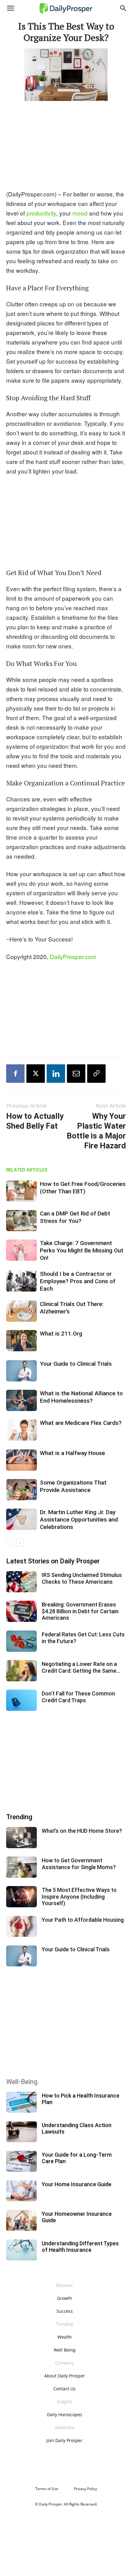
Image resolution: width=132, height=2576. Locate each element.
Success (65, 2311)
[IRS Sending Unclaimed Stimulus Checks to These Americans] (21, 1582)
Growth (65, 2298)
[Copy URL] (96, 1074)
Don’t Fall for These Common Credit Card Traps (78, 1697)
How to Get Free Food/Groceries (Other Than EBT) (83, 1188)
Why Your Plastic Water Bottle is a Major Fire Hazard (96, 1131)
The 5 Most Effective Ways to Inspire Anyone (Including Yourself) (79, 1897)
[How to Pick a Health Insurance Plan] (21, 2102)
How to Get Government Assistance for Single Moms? (79, 1864)
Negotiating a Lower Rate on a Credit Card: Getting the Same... (81, 1667)
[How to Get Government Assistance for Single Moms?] (21, 1867)
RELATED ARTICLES (27, 1170)
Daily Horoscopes (65, 2415)
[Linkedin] (56, 1074)
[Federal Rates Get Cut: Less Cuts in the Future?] (21, 1641)
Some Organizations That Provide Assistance (73, 1486)
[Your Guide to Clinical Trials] (21, 1371)
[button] (10, 8)
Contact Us (64, 2389)
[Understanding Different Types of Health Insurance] (21, 2250)
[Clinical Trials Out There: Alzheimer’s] (21, 1311)
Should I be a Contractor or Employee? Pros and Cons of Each (78, 1281)
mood (80, 213)
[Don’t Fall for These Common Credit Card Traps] (21, 1700)
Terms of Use (47, 2489)
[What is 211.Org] (21, 1341)
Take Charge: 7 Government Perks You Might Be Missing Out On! (82, 1250)
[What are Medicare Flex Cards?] (21, 1430)
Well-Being (22, 2082)
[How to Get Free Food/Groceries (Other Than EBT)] (21, 1191)
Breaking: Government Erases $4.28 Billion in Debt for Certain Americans (80, 1611)
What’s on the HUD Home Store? (82, 1831)
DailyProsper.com (73, 956)
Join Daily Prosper (64, 2440)
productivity (41, 213)
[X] (36, 1074)
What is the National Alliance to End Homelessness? (81, 1397)
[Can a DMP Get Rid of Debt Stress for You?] (21, 1221)
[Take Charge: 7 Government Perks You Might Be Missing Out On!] (21, 1250)
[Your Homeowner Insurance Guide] (21, 2221)
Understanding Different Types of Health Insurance (80, 2247)
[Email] (76, 1074)
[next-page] (20, 1543)
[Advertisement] (66, 144)
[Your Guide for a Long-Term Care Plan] (21, 2161)
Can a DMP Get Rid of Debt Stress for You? (75, 1217)
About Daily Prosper (65, 2376)
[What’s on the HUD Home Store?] (21, 1838)
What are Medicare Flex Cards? (81, 1423)
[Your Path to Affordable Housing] (21, 1927)
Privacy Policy (85, 2489)
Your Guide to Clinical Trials (76, 1364)
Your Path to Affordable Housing (83, 1920)
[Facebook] (15, 1074)
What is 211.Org (61, 1334)
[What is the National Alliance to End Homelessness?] (21, 1400)
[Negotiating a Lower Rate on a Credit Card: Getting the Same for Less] (21, 1671)
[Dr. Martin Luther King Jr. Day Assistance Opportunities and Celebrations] (21, 1519)
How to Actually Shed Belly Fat (35, 1121)
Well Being (65, 2350)
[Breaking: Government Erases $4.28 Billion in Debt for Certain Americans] (21, 1611)
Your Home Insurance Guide (77, 2184)
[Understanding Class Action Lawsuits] (21, 2132)
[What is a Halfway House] (21, 1460)
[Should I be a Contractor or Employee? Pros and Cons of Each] (21, 1281)
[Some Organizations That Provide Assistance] (21, 1490)
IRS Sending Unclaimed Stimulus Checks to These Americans (82, 1578)
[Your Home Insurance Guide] (21, 2191)
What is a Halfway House (72, 1453)
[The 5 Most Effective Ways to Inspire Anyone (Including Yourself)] (21, 1897)
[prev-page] (10, 1543)
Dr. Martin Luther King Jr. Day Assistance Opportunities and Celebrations (79, 1520)
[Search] (123, 8)
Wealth (65, 2337)
